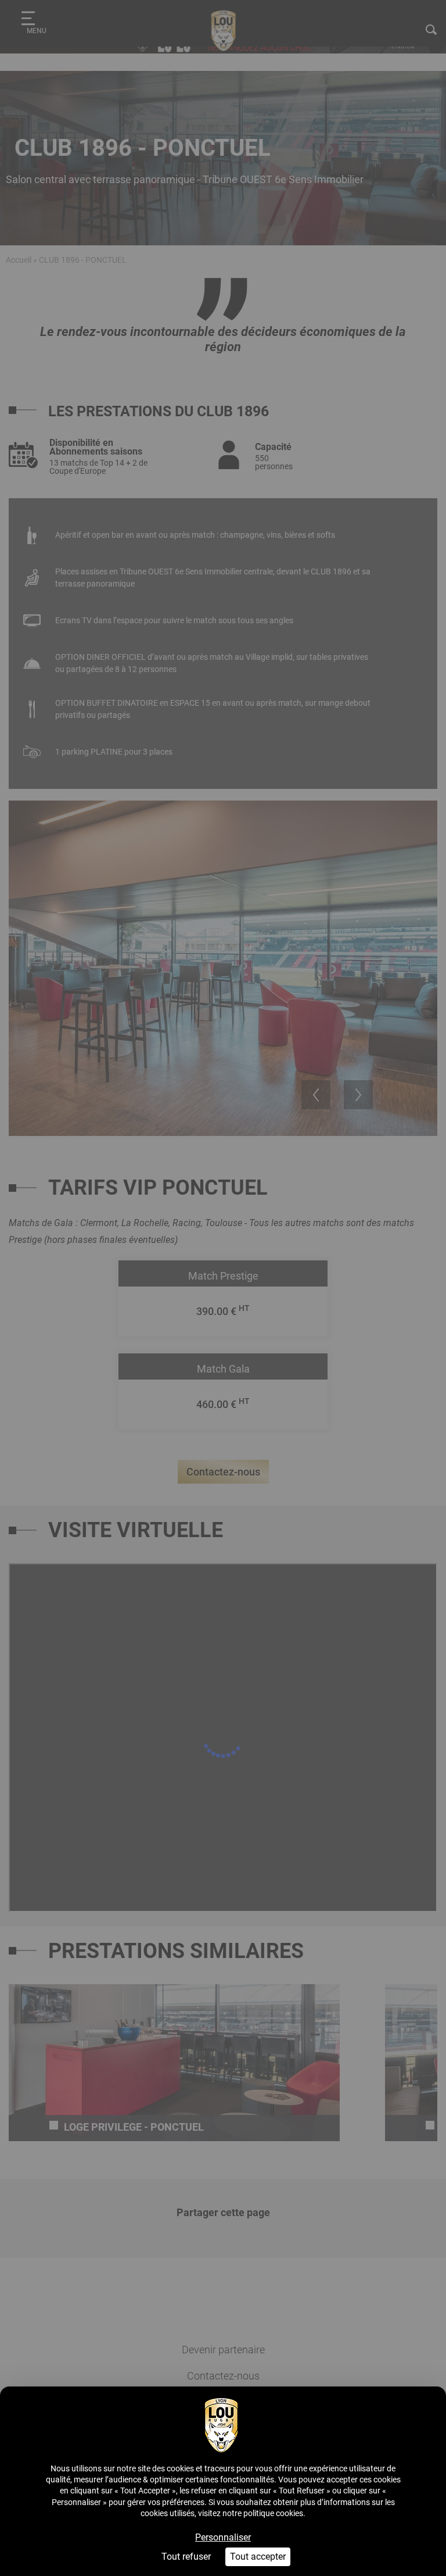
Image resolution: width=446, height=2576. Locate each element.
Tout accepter (258, 2557)
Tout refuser (186, 2557)
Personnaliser (223, 2537)
